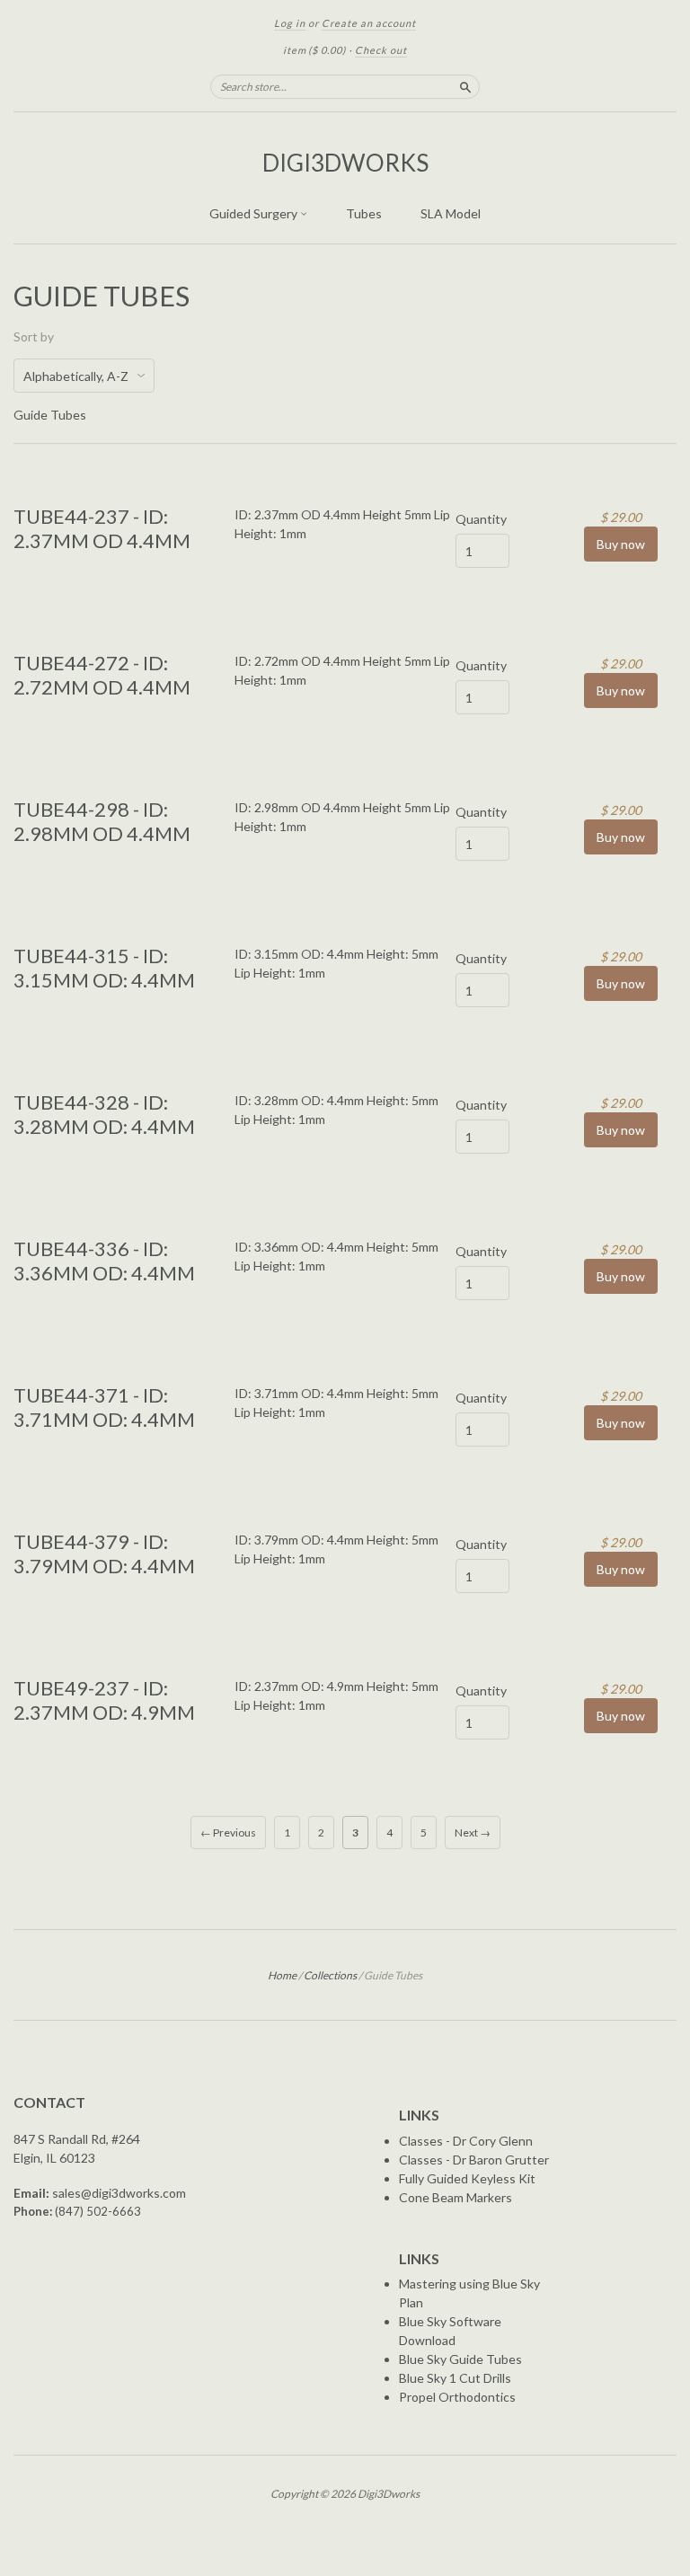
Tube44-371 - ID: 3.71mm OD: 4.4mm (104, 1407)
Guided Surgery (255, 213)
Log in (290, 23)
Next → (473, 1832)
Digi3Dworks (345, 163)
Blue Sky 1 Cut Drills (455, 2378)
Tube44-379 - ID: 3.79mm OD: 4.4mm (104, 1553)
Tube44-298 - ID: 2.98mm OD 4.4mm (102, 821)
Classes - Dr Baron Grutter (474, 2160)
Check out (381, 50)
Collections (330, 1975)
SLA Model (451, 213)
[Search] (465, 86)
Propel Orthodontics (457, 2397)
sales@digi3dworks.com (119, 2193)
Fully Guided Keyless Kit (467, 2178)
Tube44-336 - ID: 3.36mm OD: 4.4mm (104, 1260)
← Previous (228, 1832)
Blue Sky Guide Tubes (460, 2359)
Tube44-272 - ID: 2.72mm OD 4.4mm (102, 674)
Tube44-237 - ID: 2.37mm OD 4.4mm (102, 528)
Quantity (481, 519)
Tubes (364, 213)
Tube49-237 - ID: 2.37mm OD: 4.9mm (104, 1700)
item (314, 50)
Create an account (369, 23)
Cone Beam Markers (456, 2197)
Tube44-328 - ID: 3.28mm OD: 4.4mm (104, 1114)
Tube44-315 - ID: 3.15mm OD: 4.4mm (104, 967)
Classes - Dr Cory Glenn (466, 2141)
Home (282, 1975)
